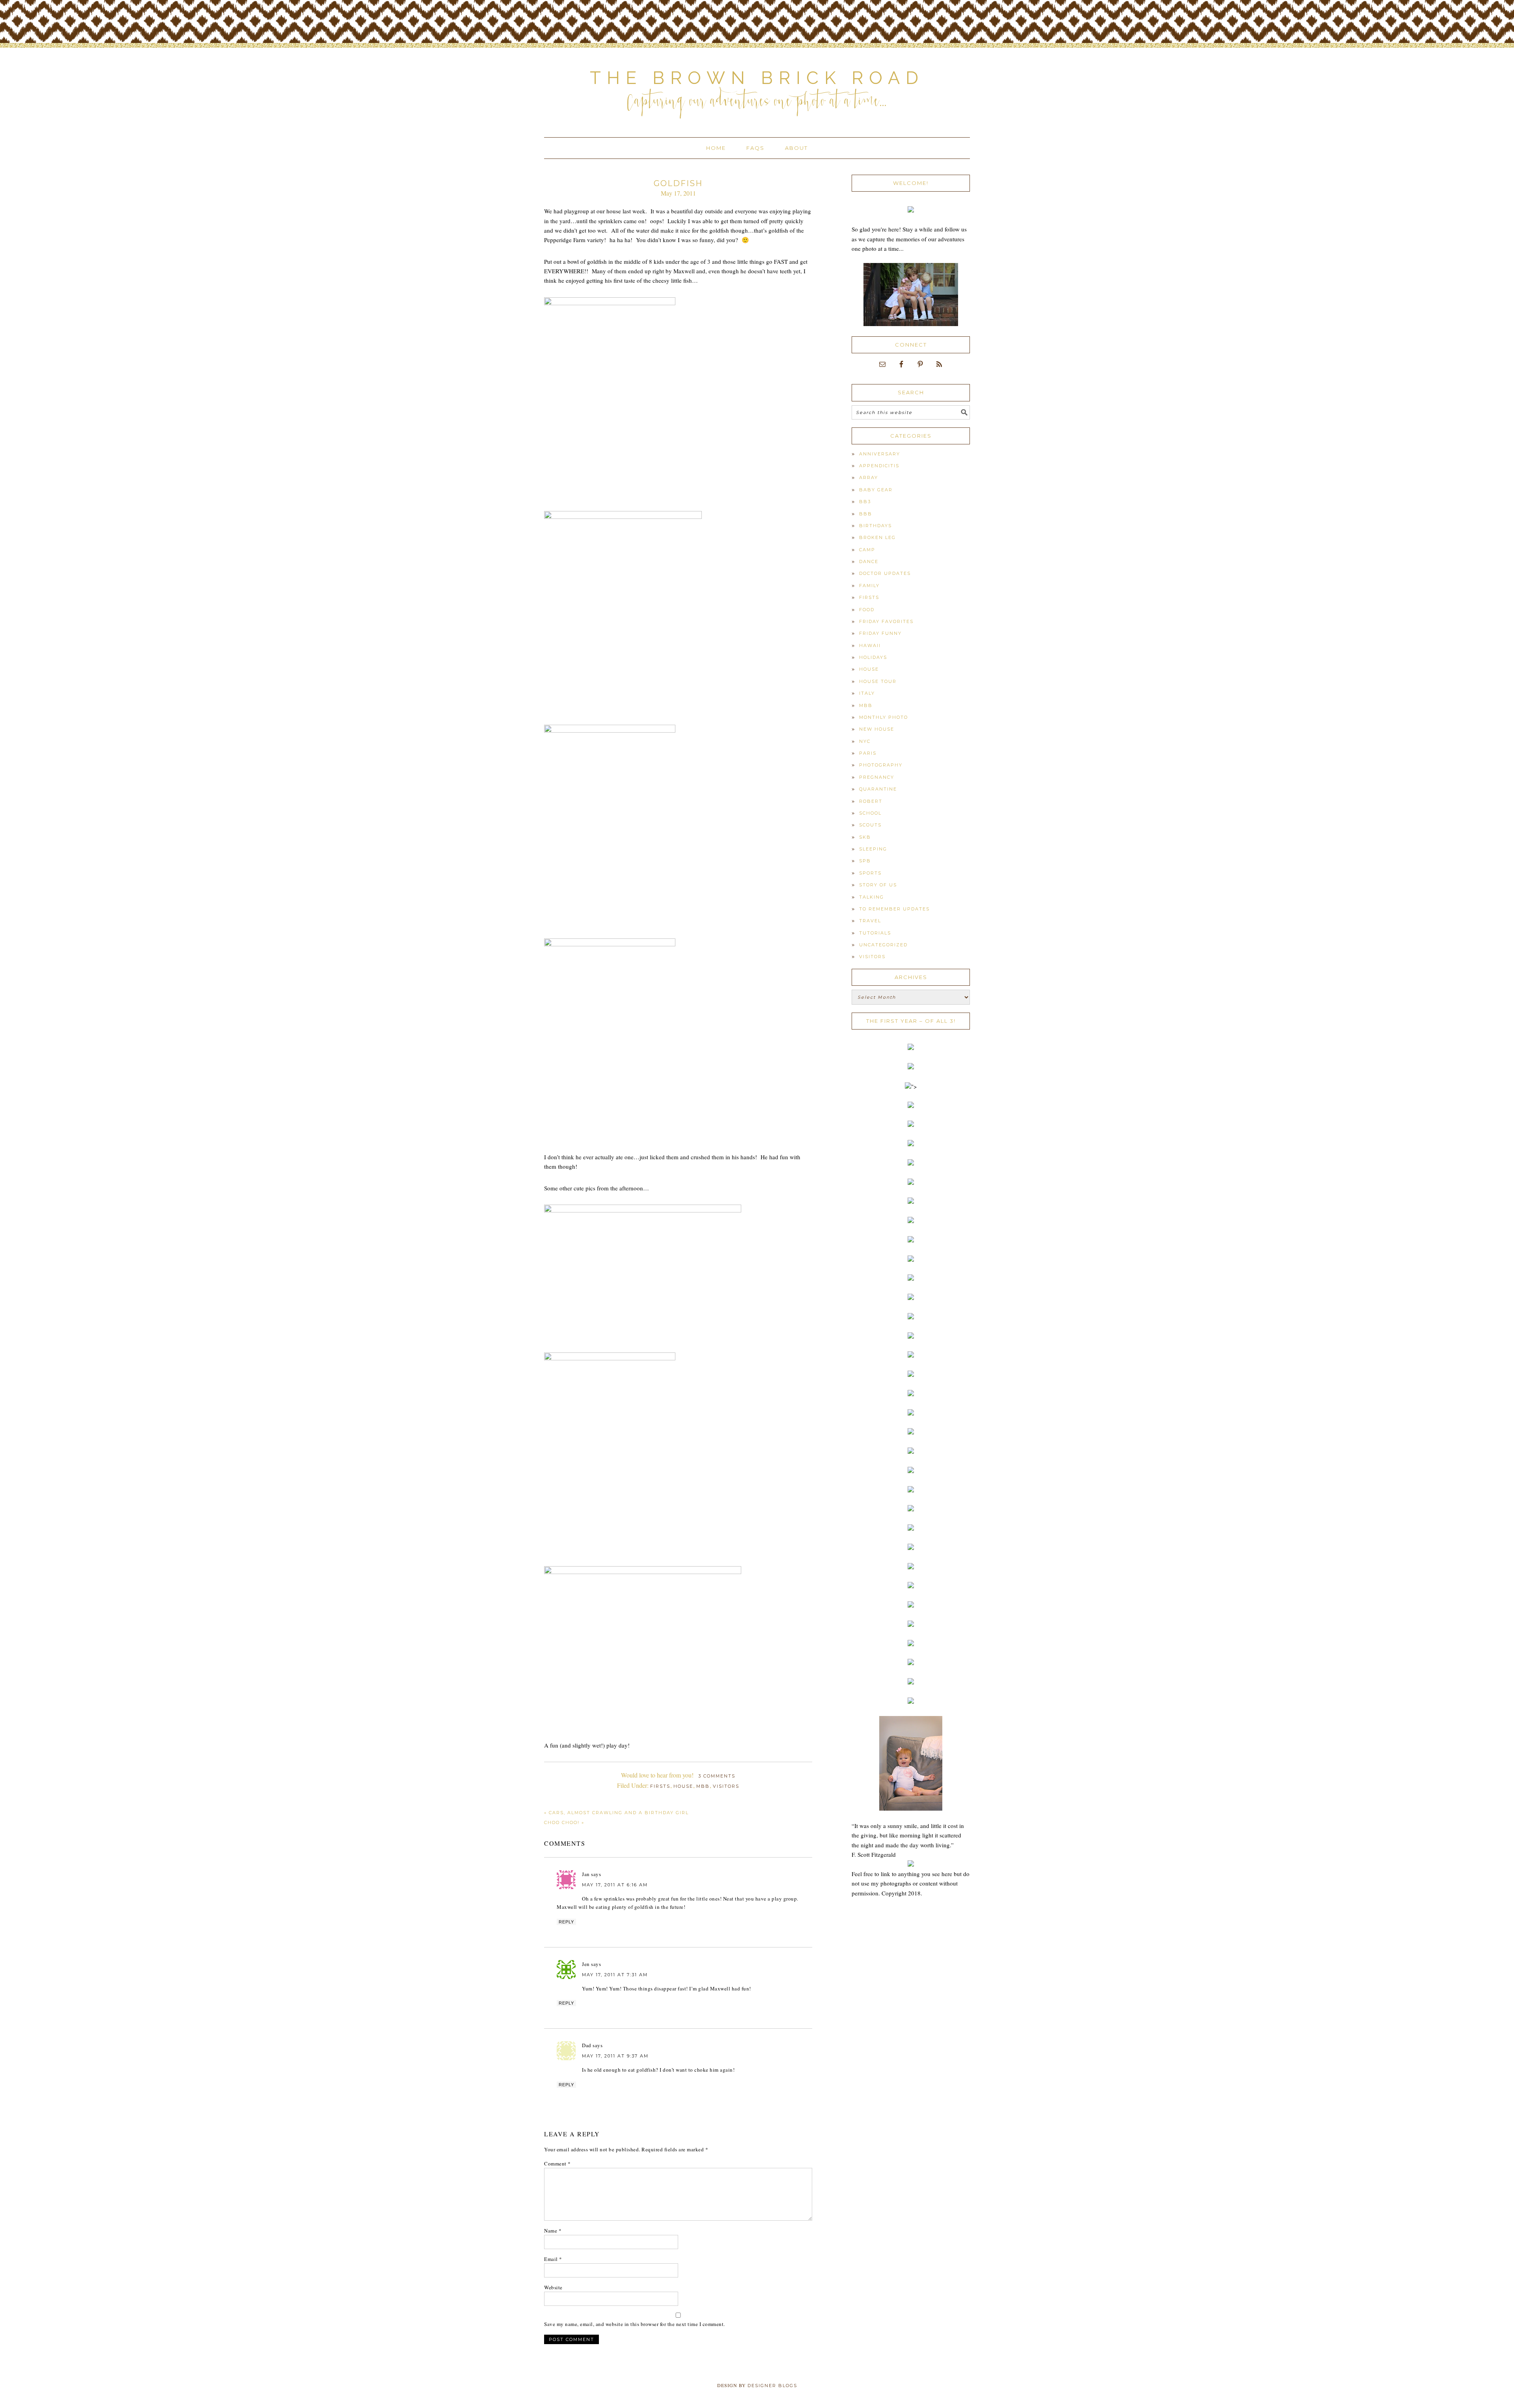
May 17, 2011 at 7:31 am (615, 1975)
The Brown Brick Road (757, 78)
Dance (869, 561)
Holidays (873, 657)
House (683, 1786)
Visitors (726, 1786)
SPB (865, 861)
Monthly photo (884, 717)
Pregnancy (877, 777)
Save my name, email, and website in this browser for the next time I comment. (635, 2324)
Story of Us (878, 885)
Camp (867, 550)
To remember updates (894, 909)
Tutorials (875, 933)
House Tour (878, 681)
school (870, 813)
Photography (881, 765)
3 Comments (717, 1776)
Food (867, 610)
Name (553, 2231)
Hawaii (870, 645)
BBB (866, 514)
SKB (865, 837)
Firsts (660, 1786)
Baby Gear (876, 490)
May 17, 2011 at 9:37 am (615, 2056)
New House (877, 729)
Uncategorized (883, 945)
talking (872, 897)
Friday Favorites (886, 621)
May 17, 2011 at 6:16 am (615, 1885)
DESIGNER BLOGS (772, 2386)
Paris (868, 753)
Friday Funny (880, 633)
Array (869, 477)
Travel (870, 921)
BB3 (865, 502)
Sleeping (873, 849)
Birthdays (875, 526)
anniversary (880, 454)
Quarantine (878, 789)
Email (553, 2259)
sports (870, 873)
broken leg (877, 537)
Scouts (870, 825)
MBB (703, 1786)
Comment (557, 2164)
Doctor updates (885, 573)
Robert (871, 801)
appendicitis (879, 466)
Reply (566, 1922)
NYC (865, 741)
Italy (867, 693)
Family (869, 586)
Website (553, 2287)
